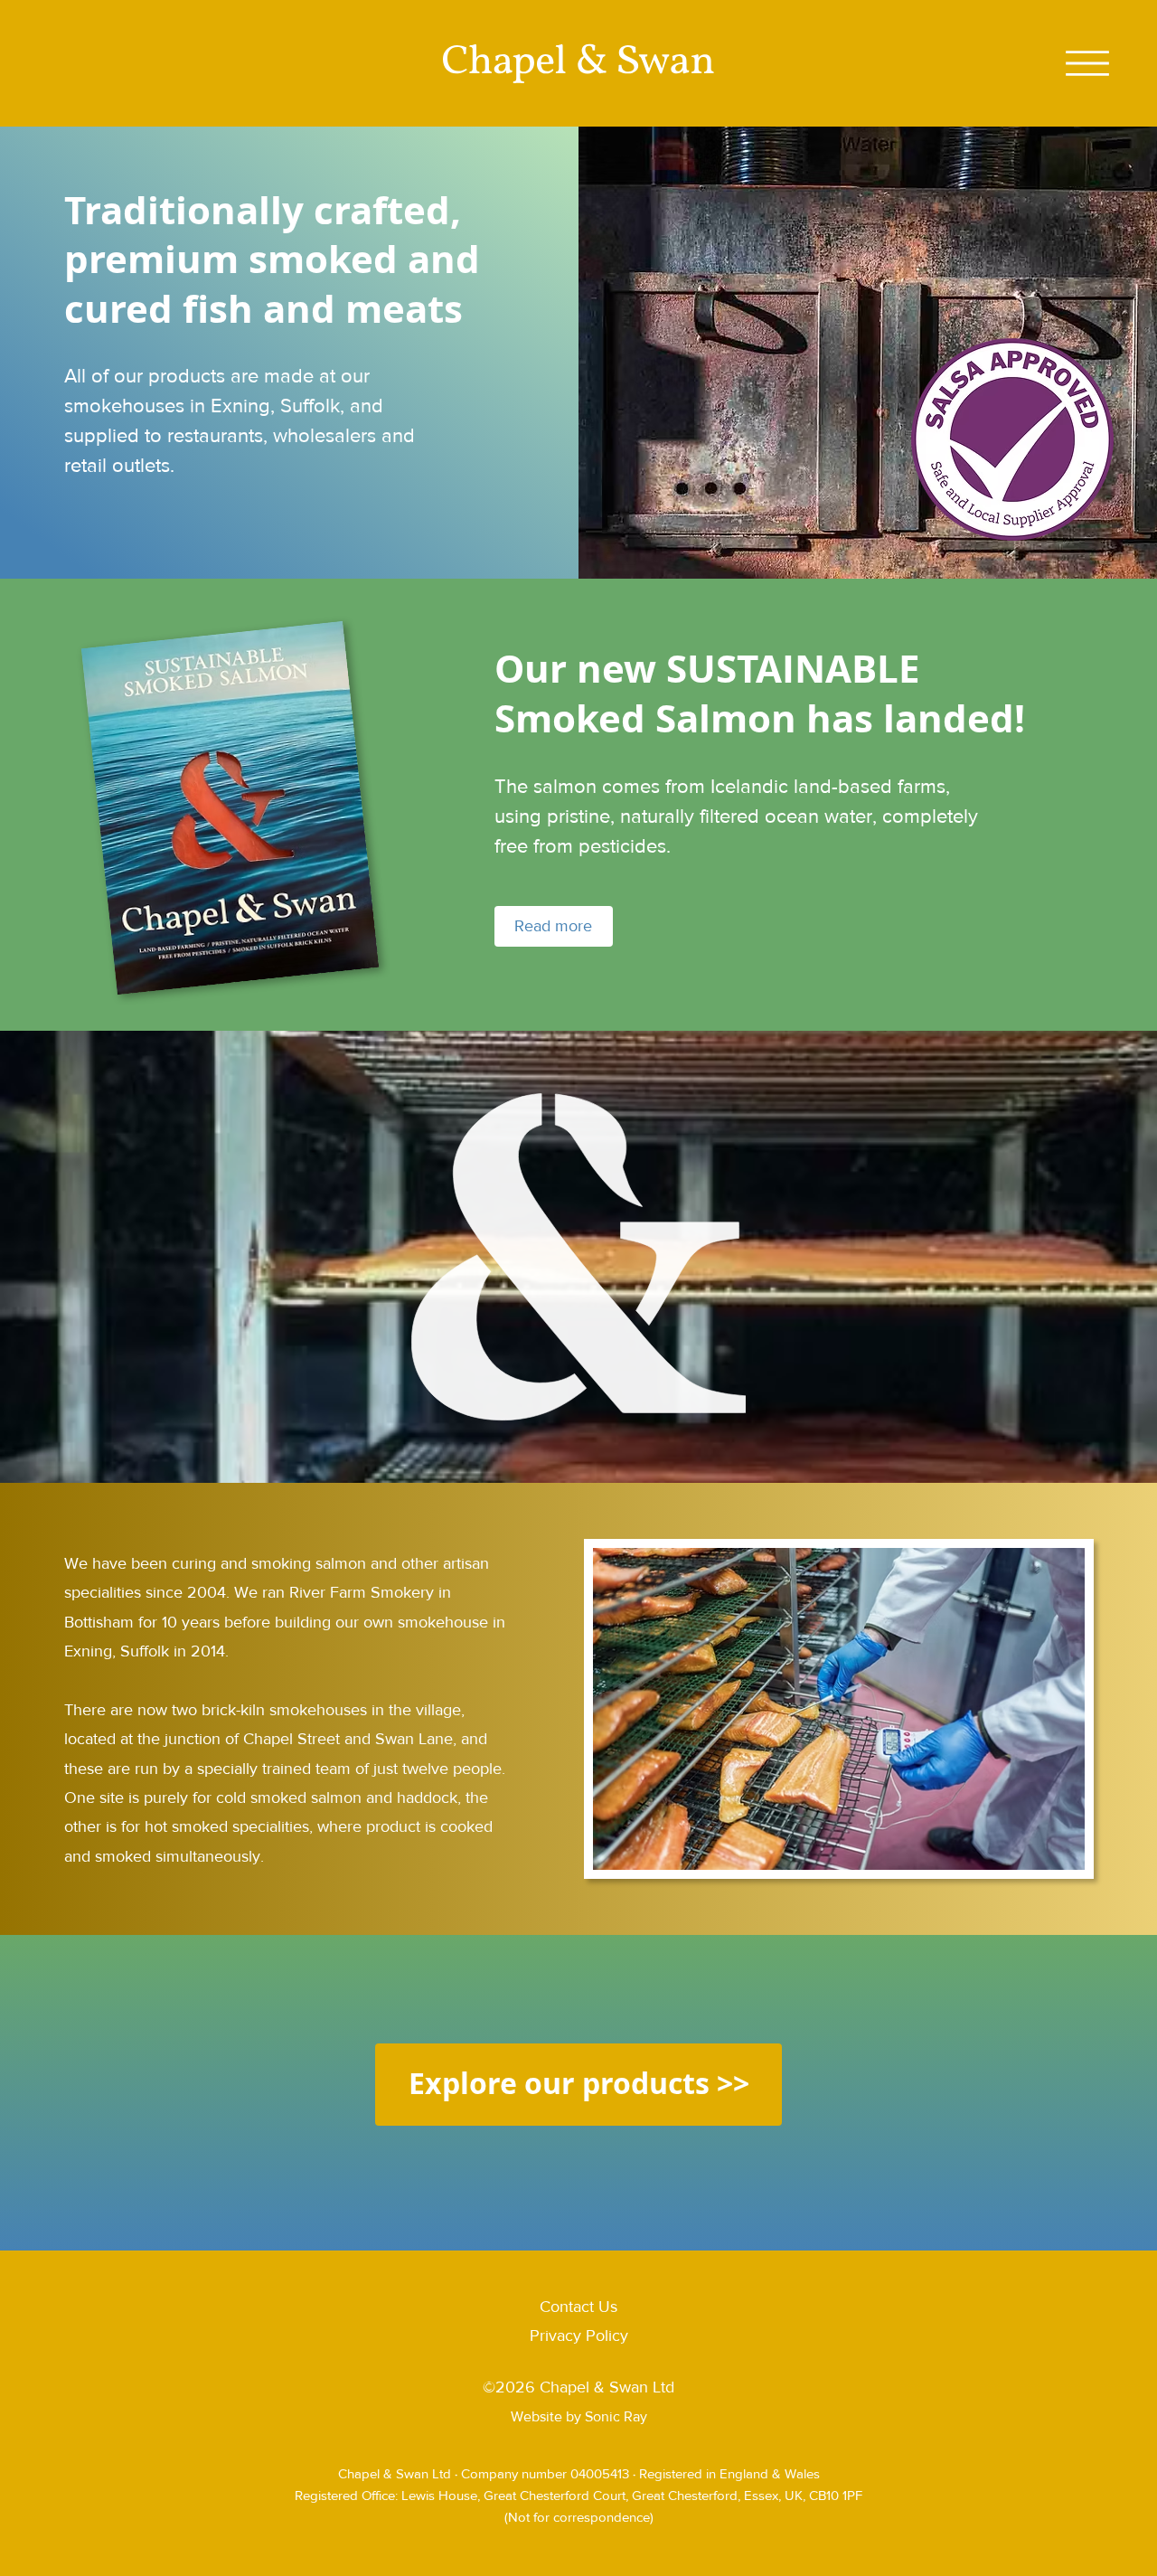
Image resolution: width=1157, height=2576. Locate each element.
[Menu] (1087, 63)
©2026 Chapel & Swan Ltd (578, 2387)
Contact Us (578, 2307)
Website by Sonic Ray (579, 2416)
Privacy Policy (579, 2335)
